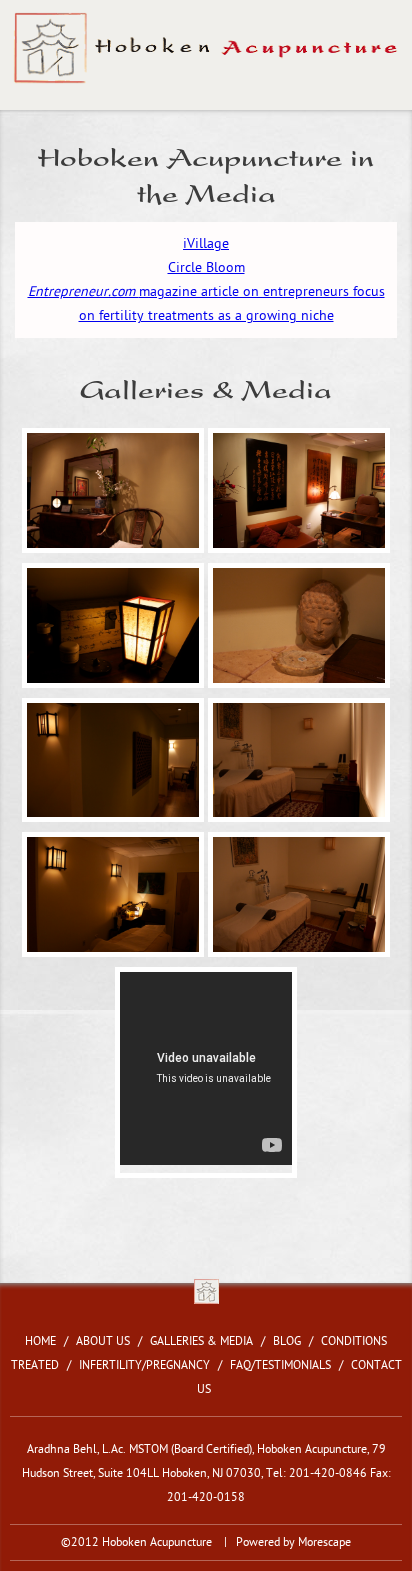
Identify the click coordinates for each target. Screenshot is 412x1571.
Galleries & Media (201, 1341)
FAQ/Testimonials (280, 1365)
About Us (103, 1341)
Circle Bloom (206, 267)
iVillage (206, 243)
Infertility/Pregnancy (144, 1365)
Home (40, 1341)
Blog (287, 1341)
